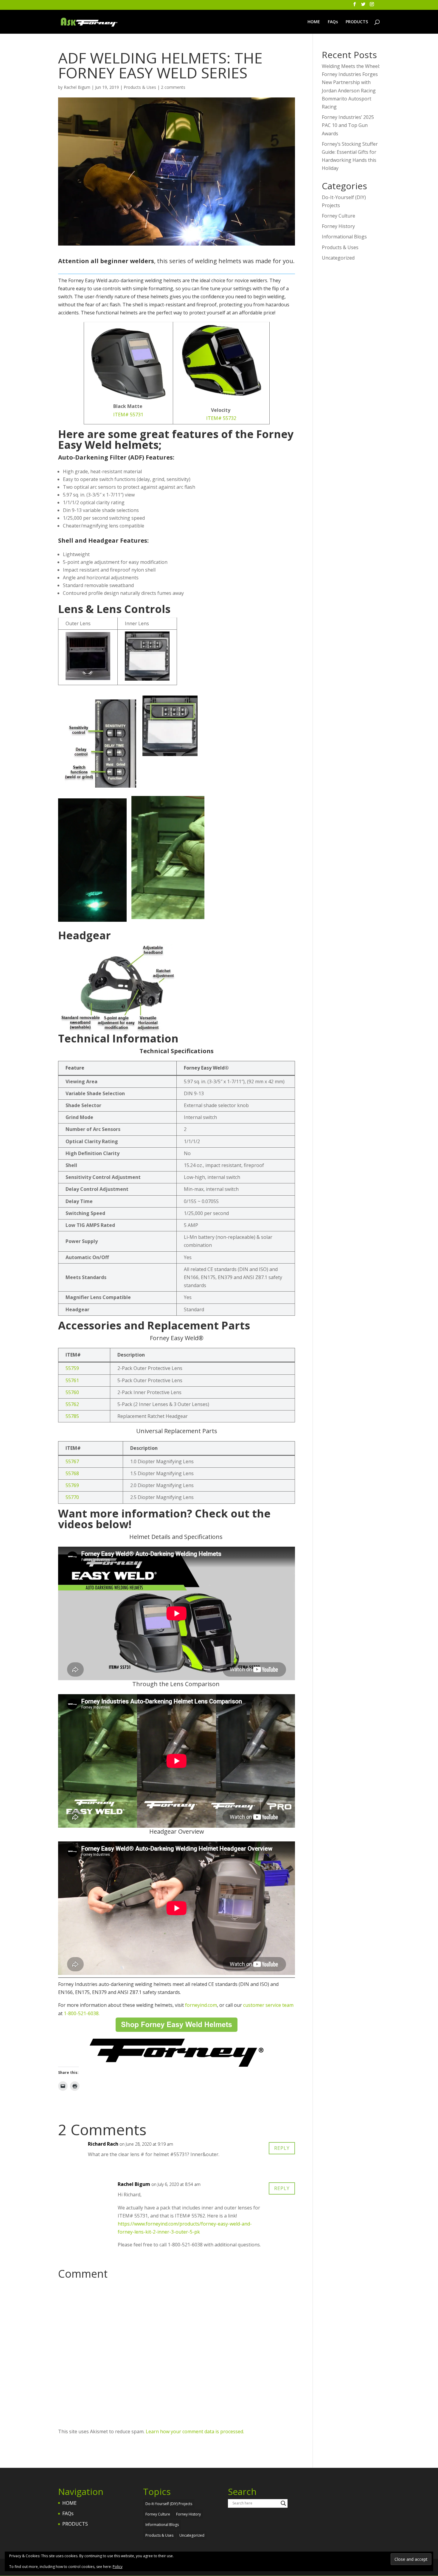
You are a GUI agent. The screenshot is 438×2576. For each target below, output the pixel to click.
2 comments (173, 87)
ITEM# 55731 (128, 415)
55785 (72, 1416)
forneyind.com (201, 2005)
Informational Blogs (344, 237)
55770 (72, 1497)
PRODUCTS (357, 22)
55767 (72, 1461)
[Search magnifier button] (283, 2503)
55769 (72, 1485)
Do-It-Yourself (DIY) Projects (169, 2504)
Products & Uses (140, 87)
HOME (314, 22)
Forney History (338, 226)
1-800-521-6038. (82, 2013)
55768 (72, 1473)
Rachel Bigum (77, 87)
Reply (282, 2148)
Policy (118, 2567)
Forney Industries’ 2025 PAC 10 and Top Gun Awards (348, 125)
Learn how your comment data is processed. (195, 2431)
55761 (72, 1380)
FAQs (333, 22)
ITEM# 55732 (221, 418)
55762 (72, 1404)
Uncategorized (338, 258)
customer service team (268, 2005)
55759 (72, 1368)
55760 (72, 1392)
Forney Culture (338, 216)
